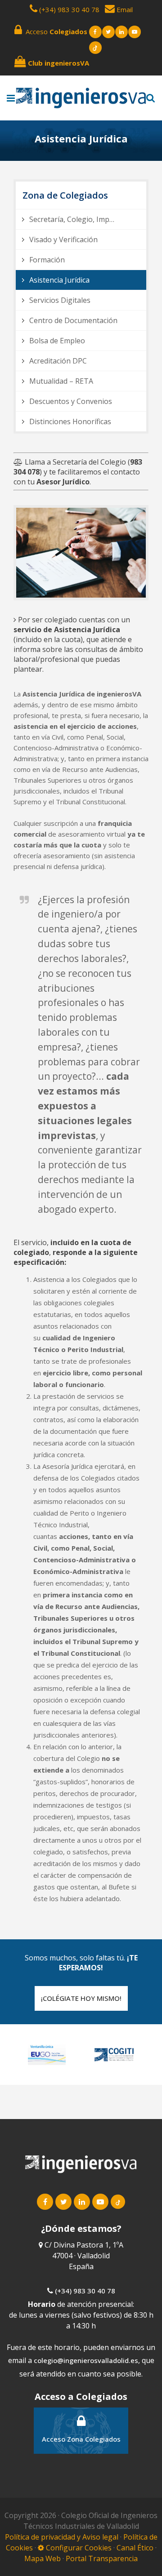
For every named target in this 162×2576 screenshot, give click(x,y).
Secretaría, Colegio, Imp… (72, 219)
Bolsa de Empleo (57, 341)
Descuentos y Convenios (71, 401)
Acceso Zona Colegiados (81, 2439)
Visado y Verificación (63, 239)
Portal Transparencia (102, 2558)
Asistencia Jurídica (59, 280)
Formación (47, 260)
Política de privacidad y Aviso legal (63, 2537)
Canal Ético (135, 2548)
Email (124, 9)
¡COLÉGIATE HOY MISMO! (81, 1998)
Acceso (55, 31)
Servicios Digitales (60, 300)
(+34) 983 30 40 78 (69, 9)
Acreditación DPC (58, 361)
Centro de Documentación (73, 320)
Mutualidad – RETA (61, 381)
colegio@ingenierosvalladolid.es (86, 2360)
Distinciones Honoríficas (70, 421)
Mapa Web (43, 2558)
